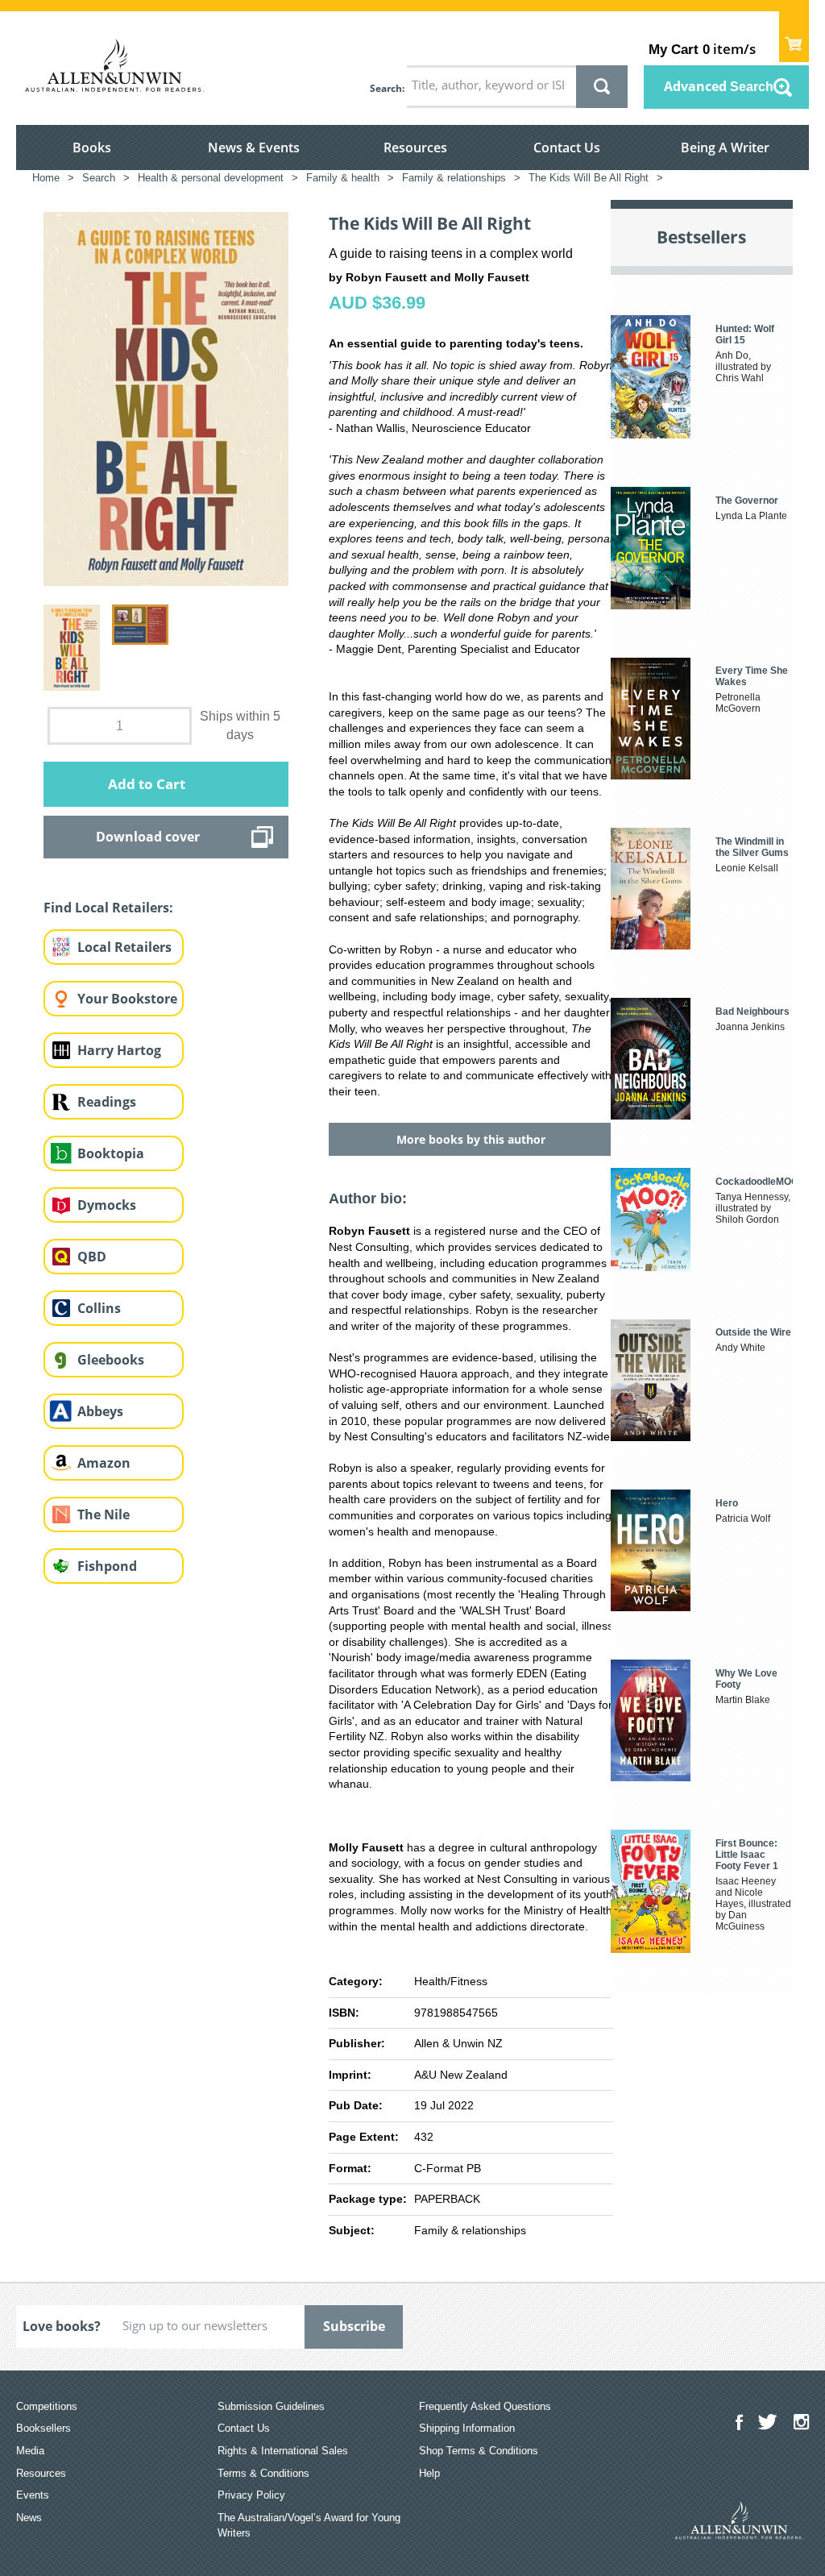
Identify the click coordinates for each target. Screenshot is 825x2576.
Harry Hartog (119, 1050)
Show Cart (794, 37)
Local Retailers (124, 947)
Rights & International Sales (283, 2451)
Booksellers (44, 2428)
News (29, 2518)
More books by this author (471, 1139)
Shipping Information (467, 2428)
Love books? (62, 2326)
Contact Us (567, 147)
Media (30, 2451)
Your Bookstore (127, 999)
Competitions (47, 2406)
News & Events (254, 147)
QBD (92, 1257)
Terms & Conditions (263, 2473)
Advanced (719, 86)
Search (386, 88)
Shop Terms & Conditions (479, 2451)
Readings (107, 1102)
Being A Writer (725, 147)
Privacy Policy (251, 2495)
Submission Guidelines (271, 2406)
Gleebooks (111, 1360)
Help (429, 2473)
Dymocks (107, 1205)
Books (92, 147)
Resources (415, 147)
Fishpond (107, 1566)
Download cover (148, 837)
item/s (702, 49)
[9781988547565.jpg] (166, 398)
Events (33, 2495)
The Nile (104, 1514)
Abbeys (100, 1411)
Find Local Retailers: (108, 908)
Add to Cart (147, 784)
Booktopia (111, 1153)
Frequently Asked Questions (485, 2406)
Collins (99, 1308)
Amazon (104, 1463)
